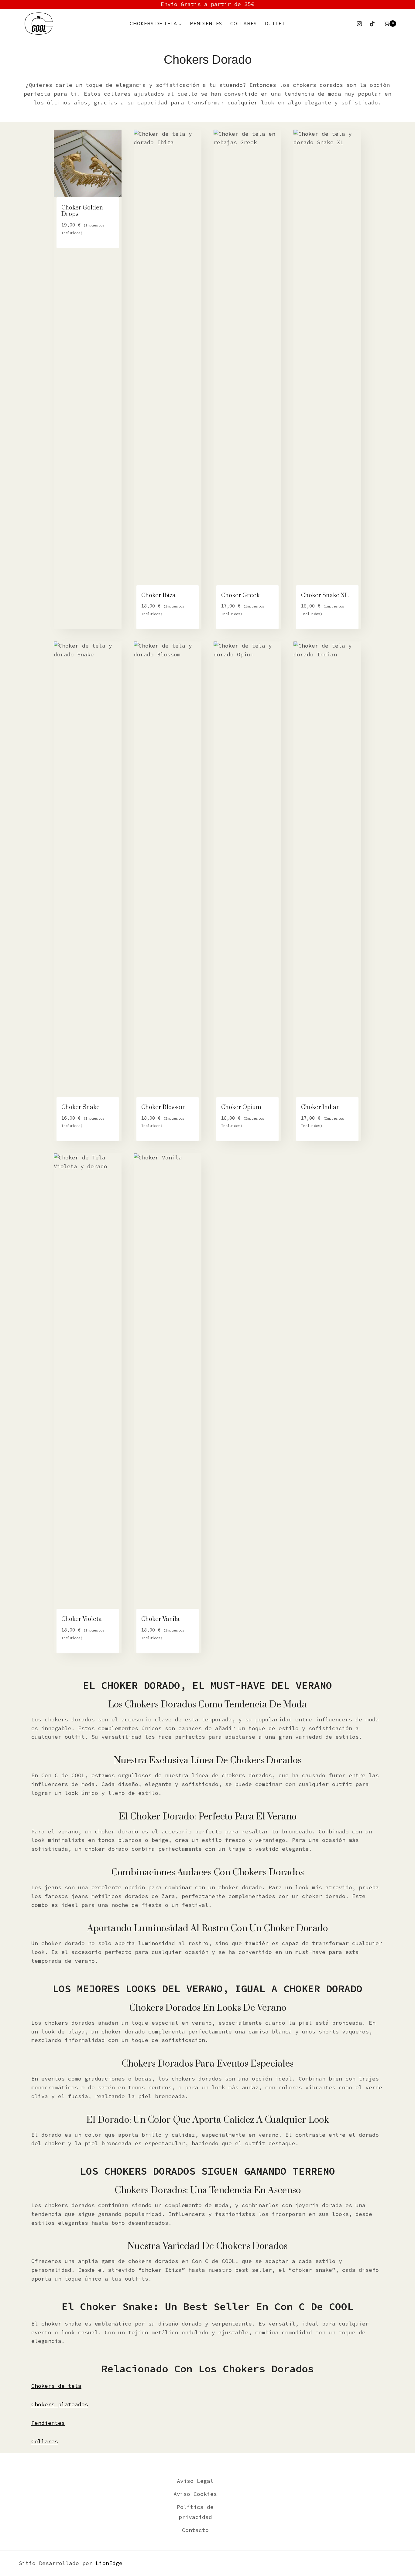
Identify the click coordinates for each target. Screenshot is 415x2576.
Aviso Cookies (195, 2494)
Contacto (195, 2530)
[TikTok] (372, 24)
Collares (244, 24)
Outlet (275, 24)
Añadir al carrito (87, 245)
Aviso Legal (195, 2481)
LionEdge (109, 2563)
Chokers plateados (60, 2404)
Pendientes (206, 24)
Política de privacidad (195, 2512)
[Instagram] (359, 24)
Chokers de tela (56, 2386)
